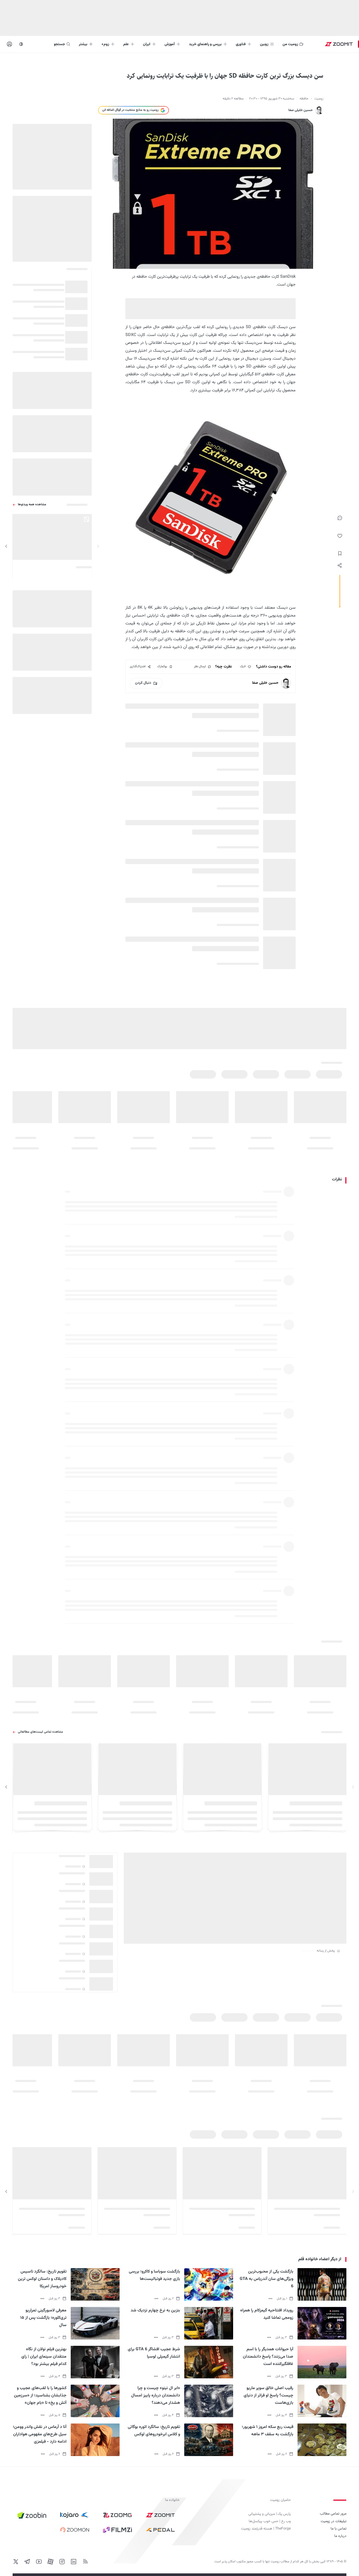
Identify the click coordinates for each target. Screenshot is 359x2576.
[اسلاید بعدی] (6, 546)
